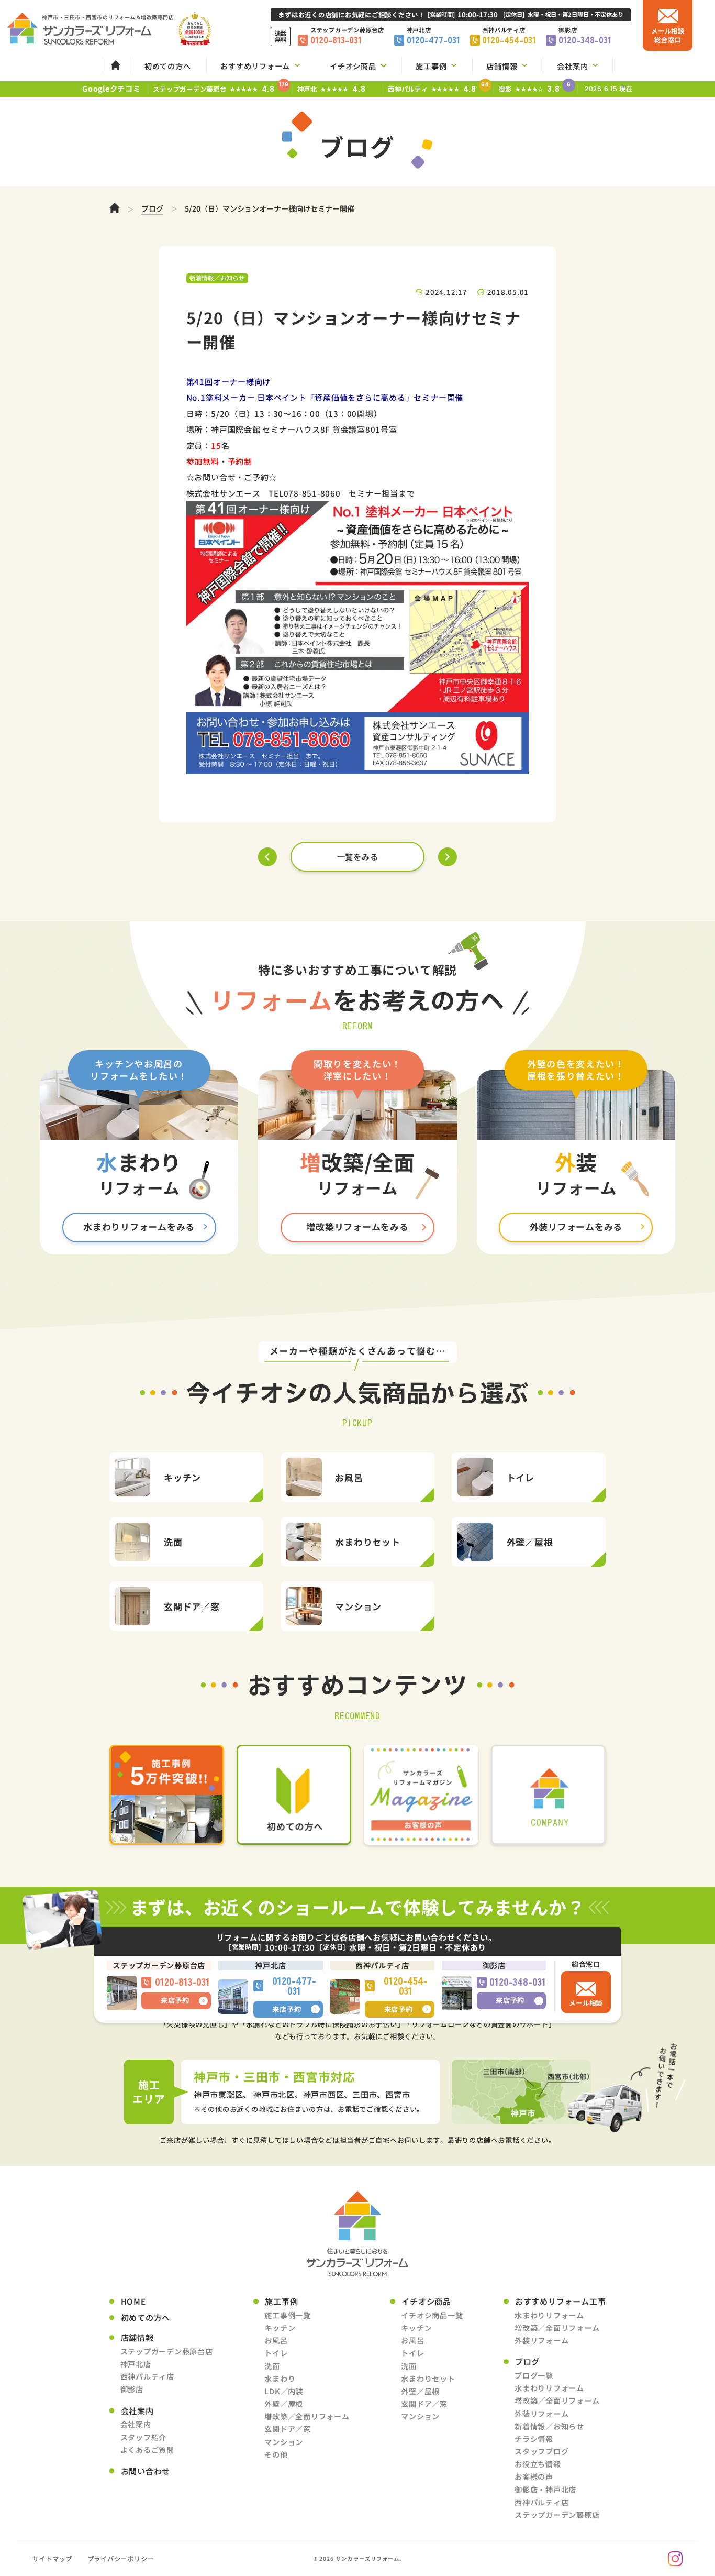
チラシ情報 (534, 2439)
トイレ (276, 2353)
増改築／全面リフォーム (307, 2416)
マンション (284, 2442)
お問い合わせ (146, 2471)
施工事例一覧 (288, 2315)
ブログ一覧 (534, 2375)
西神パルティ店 (147, 2376)
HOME (133, 2301)
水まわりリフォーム (549, 2315)
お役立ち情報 (538, 2464)
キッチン (280, 2328)
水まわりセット (428, 2379)
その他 (276, 2454)
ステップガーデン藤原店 (557, 2515)
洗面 (272, 2366)
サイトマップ (53, 2559)
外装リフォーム (541, 2340)
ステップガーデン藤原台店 (167, 2351)
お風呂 (276, 2340)
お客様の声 (534, 2476)
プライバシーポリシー (121, 2559)
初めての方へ (146, 2318)
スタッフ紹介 (144, 2437)
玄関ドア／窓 (288, 2429)
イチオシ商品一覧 (432, 2315)
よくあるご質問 (147, 2450)
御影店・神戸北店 (545, 2490)
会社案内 (136, 2424)
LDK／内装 (284, 2391)
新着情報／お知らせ (549, 2426)
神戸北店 (136, 2364)
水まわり (280, 2379)
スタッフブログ (541, 2451)
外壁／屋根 (284, 2404)
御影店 (132, 2389)
